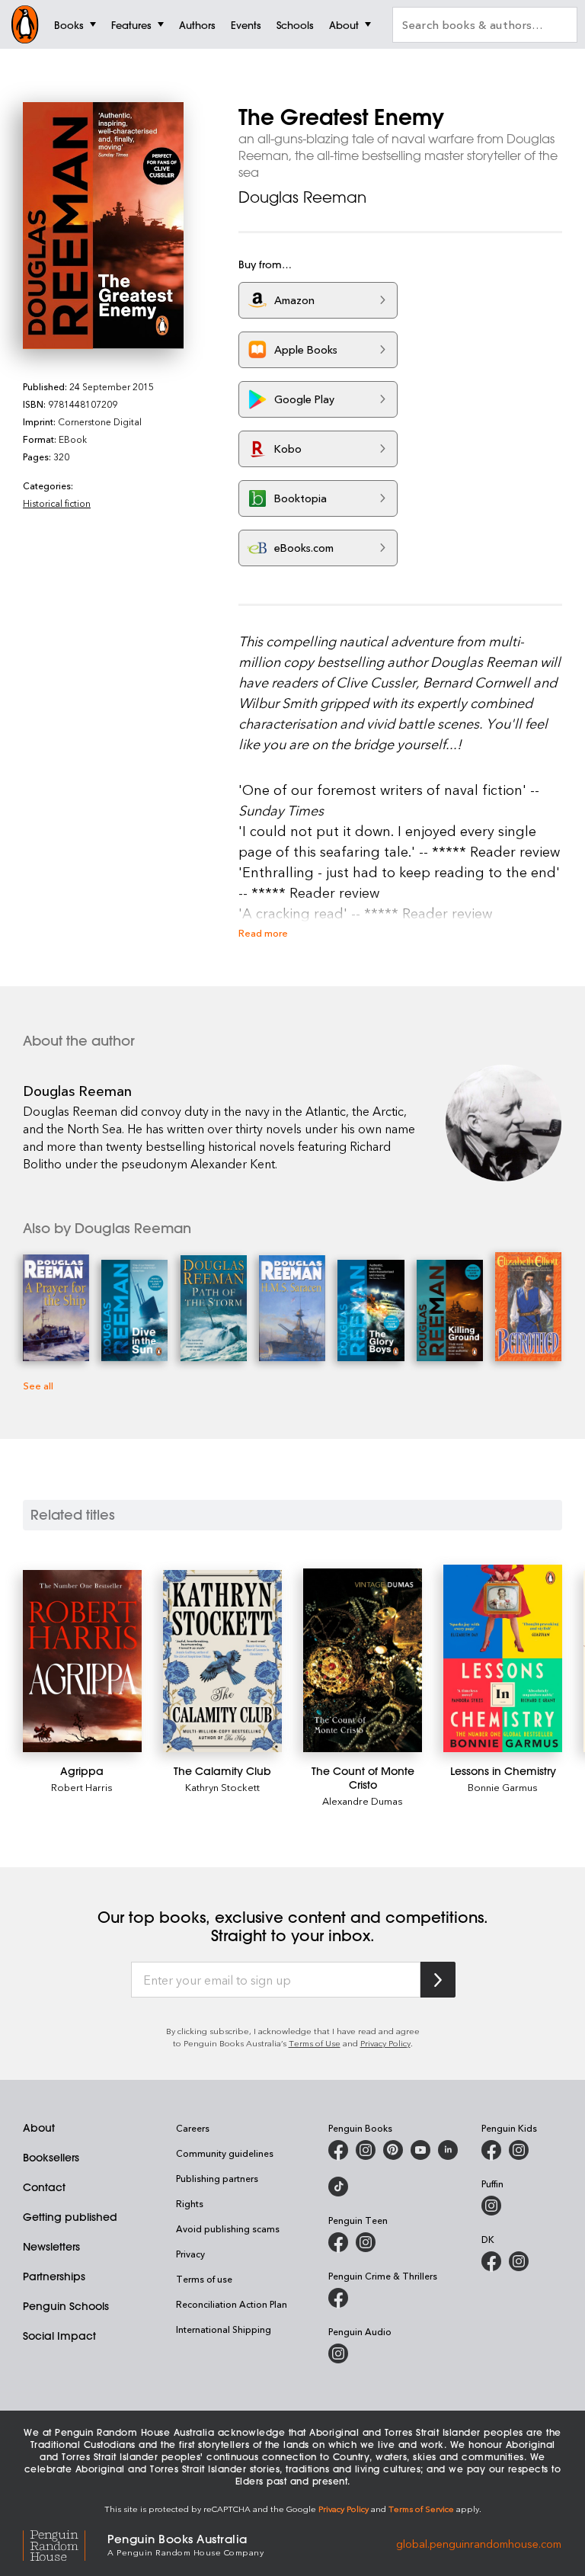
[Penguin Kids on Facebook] (491, 2150)
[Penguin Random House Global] (65, 2544)
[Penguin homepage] (25, 24)
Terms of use (204, 2279)
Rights (190, 2203)
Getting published (70, 2217)
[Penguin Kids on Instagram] (519, 2150)
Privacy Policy (385, 2043)
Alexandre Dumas (363, 1801)
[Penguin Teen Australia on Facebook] (338, 2242)
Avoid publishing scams (228, 2228)
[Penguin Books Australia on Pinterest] (393, 2150)
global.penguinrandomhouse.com (479, 2544)
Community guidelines (225, 2153)
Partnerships (54, 2276)
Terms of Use (315, 2043)
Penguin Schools (66, 2306)
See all (38, 1385)
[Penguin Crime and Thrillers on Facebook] (338, 2298)
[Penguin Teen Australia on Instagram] (366, 2242)
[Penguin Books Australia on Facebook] (338, 2150)
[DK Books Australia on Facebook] (491, 2261)
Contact (44, 2187)
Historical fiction (57, 503)
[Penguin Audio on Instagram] (338, 2353)
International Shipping (224, 2329)
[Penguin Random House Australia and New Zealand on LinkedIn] (448, 2150)
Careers (193, 2128)
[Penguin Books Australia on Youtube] (420, 2150)
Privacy (190, 2254)
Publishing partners (217, 2178)
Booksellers (51, 2158)
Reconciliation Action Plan (232, 2304)
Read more (263, 932)
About (39, 2128)
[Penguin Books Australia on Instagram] (366, 2150)
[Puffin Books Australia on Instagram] (491, 2206)
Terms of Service (421, 2509)
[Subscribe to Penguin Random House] (438, 1980)
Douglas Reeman (302, 197)
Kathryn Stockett (222, 1787)
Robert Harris (82, 1787)
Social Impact (59, 2336)
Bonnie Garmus (503, 1787)
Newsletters (51, 2247)
